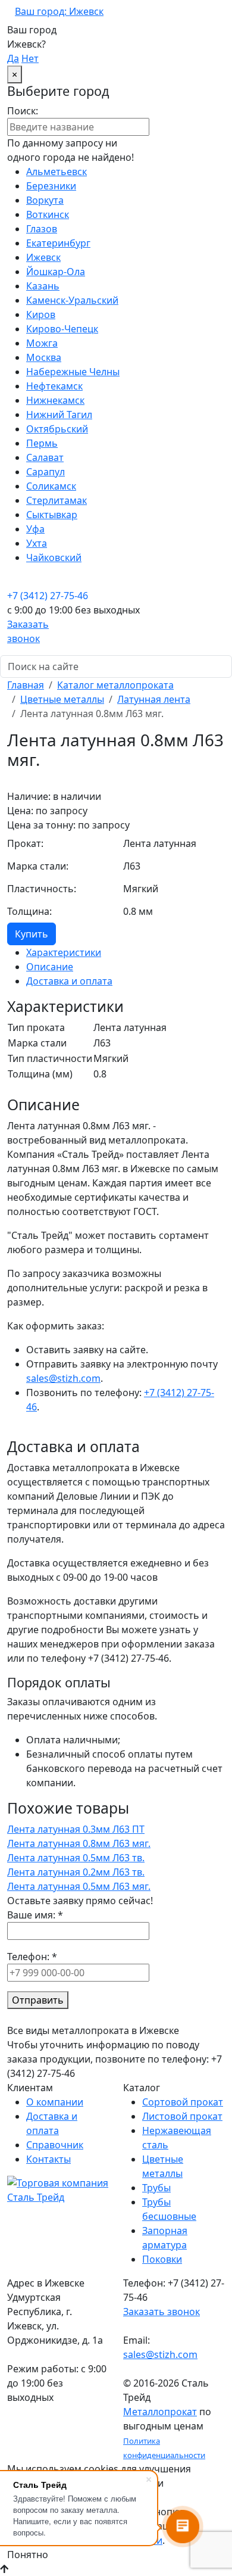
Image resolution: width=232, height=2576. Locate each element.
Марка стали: (38, 866)
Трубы (156, 2188)
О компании (55, 2102)
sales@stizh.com (63, 1378)
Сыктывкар (52, 515)
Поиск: (23, 111)
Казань (43, 286)
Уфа (35, 529)
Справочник (55, 2145)
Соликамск (51, 486)
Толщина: (29, 911)
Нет (30, 58)
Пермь (42, 443)
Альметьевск (57, 172)
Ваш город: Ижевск (59, 11)
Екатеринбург (58, 243)
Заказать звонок (162, 2312)
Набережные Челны (73, 372)
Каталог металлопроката (115, 685)
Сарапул (46, 472)
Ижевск (43, 257)
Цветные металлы (62, 699)
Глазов (42, 229)
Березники (51, 186)
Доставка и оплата (69, 981)
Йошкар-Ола (56, 272)
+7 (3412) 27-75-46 (48, 596)
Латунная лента (154, 699)
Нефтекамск (54, 386)
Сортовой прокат (183, 2102)
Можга (42, 343)
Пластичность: (42, 889)
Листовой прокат (182, 2116)
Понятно (28, 2555)
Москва (44, 357)
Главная (26, 685)
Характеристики (64, 952)
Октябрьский (57, 429)
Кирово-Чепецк (62, 329)
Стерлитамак (57, 500)
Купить (32, 934)
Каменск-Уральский (72, 300)
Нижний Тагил (59, 415)
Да (13, 58)
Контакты (48, 2159)
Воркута (45, 200)
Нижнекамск (55, 400)
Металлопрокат (160, 2412)
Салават (45, 457)
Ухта (37, 543)
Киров (41, 314)
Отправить (38, 2000)
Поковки (162, 2259)
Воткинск (48, 214)
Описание (50, 967)
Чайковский (54, 557)
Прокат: (25, 843)
